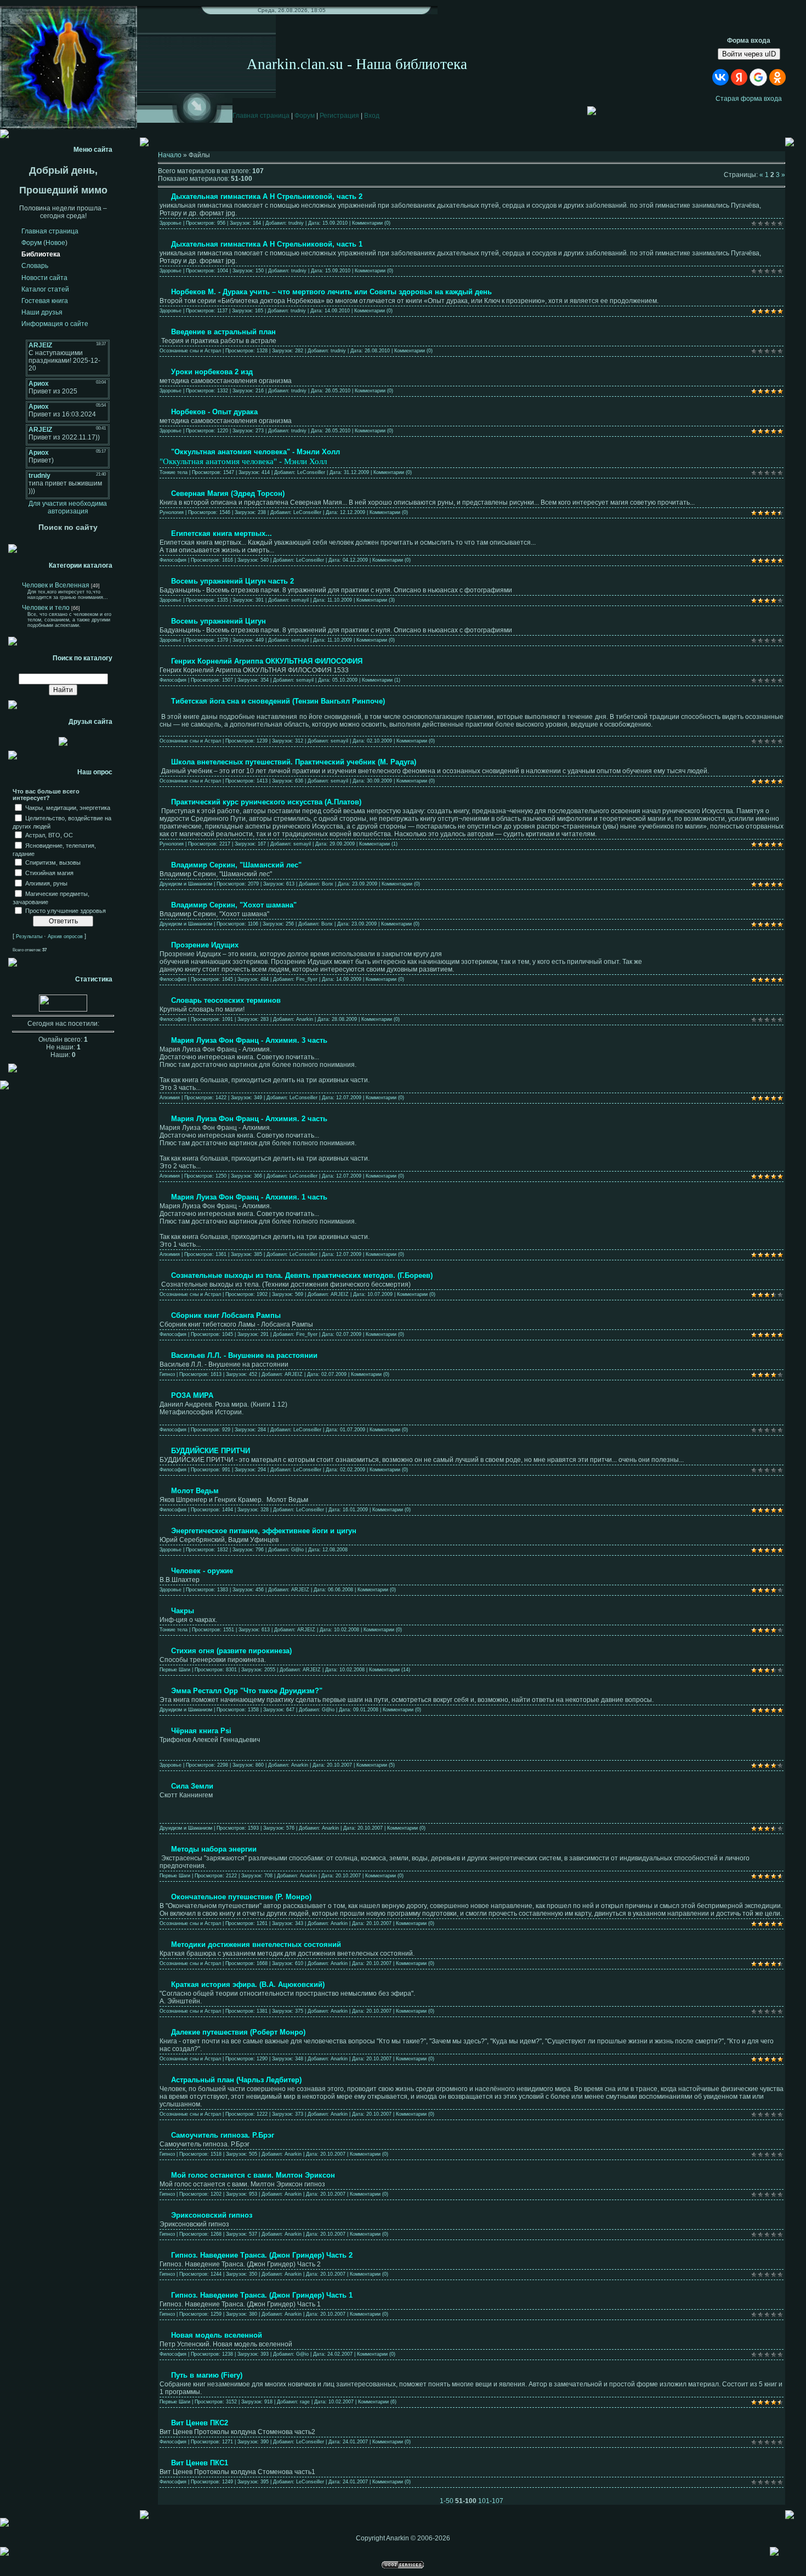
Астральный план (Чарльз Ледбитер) (236, 2080)
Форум (305, 116)
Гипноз (167, 1374)
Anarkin (305, 1019)
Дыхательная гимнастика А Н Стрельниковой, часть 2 (267, 196)
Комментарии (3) (376, 600)
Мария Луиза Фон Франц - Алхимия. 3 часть (249, 1040)
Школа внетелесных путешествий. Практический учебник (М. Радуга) (294, 762)
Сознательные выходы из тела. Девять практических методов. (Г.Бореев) (302, 1275)
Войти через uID (749, 54)
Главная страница (261, 116)
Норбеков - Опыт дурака (214, 412)
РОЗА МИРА (192, 1395)
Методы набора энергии (214, 1849)
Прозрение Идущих (205, 945)
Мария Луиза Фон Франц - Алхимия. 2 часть (249, 1119)
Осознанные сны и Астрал (190, 351)
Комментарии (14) (390, 1670)
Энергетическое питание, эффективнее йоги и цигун (264, 1531)
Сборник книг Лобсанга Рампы (226, 1315)
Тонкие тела (174, 472)
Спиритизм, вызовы (53, 863)
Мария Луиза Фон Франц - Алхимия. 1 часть (249, 1197)
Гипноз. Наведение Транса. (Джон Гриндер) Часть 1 (262, 2295)
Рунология (172, 512)
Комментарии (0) (371, 223)
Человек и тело (46, 608)
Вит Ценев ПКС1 (200, 2463)
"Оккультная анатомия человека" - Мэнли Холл (256, 452)
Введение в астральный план (223, 332)
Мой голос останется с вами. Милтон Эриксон (253, 2175)
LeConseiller (311, 472)
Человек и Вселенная (56, 585)
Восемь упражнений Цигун (218, 621)
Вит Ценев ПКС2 (200, 2423)
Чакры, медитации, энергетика (68, 808)
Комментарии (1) (381, 680)
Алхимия (170, 1098)
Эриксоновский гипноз (212, 2215)
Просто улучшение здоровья (66, 911)
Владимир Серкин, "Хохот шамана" (234, 905)
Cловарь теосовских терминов (226, 1000)
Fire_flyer (307, 979)
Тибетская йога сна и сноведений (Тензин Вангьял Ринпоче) (278, 701)
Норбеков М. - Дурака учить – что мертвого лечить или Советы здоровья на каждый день (331, 292)
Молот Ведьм (195, 1491)
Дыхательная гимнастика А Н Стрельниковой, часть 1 (267, 244)
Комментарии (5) (376, 1765)
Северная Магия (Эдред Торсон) (228, 493)
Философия (173, 560)
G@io (297, 1550)
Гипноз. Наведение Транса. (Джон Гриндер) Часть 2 (262, 2255)
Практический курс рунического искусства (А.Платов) (266, 802)
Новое (55, 243)
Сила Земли (192, 1786)
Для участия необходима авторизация (68, 507)
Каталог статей (45, 289)
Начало (170, 155)
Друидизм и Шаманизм (186, 884)
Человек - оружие (202, 1571)
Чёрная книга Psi (201, 1731)
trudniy (296, 223)
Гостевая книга (45, 301)
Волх (328, 884)
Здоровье (171, 223)
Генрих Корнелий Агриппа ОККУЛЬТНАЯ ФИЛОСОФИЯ (267, 661)
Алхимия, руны (46, 883)
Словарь (35, 266)
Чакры (183, 1611)
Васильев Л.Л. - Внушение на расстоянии (244, 1355)
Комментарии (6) (377, 2402)
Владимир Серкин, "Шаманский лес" (236, 865)
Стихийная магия (49, 873)
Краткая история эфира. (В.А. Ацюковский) (248, 1984)
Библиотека (41, 254)
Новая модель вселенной (217, 2335)
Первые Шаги (175, 1670)
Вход (372, 116)
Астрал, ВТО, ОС (49, 835)
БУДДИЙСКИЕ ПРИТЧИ (211, 1451)
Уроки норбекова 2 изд (212, 372)
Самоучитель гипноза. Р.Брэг (223, 2135)
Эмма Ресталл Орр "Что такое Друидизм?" (247, 1691)
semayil (300, 600)
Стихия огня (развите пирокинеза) (231, 1651)
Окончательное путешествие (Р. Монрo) (241, 1897)
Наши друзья (42, 312)
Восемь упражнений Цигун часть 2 (232, 581)
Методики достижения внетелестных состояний (256, 1944)
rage (305, 2402)
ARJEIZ (340, 1294)
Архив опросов (65, 936)
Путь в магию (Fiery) (207, 2375)
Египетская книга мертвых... (222, 533)
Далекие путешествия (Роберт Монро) (238, 2032)
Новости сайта (44, 278)
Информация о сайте (55, 324)
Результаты (29, 936)
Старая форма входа (749, 99)
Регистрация (339, 116)
